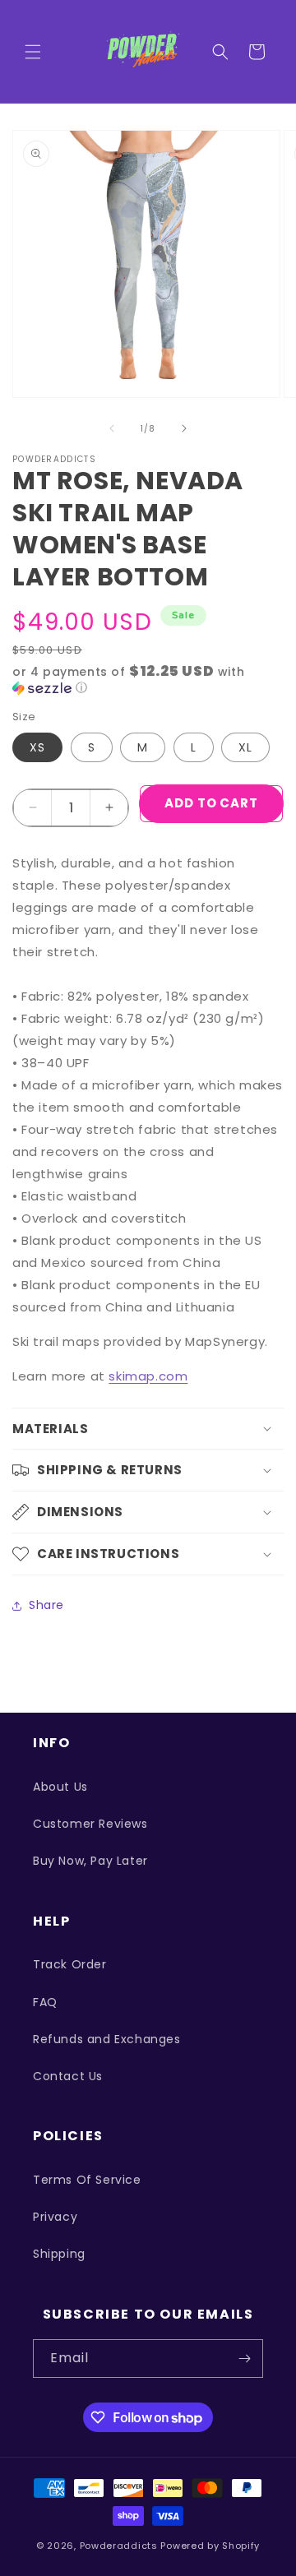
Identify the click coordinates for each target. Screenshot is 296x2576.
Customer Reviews (90, 1824)
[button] (33, 52)
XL (245, 747)
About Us (60, 1787)
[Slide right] (184, 428)
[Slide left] (112, 428)
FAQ (45, 2002)
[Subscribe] (244, 2359)
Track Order (70, 1964)
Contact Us (68, 2076)
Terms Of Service (87, 2180)
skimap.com (148, 1376)
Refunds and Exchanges (107, 2039)
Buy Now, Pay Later (90, 1861)
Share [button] (46, 1605)
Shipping (59, 2254)
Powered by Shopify (210, 2546)
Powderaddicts (119, 2546)
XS (37, 747)
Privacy (55, 2217)
